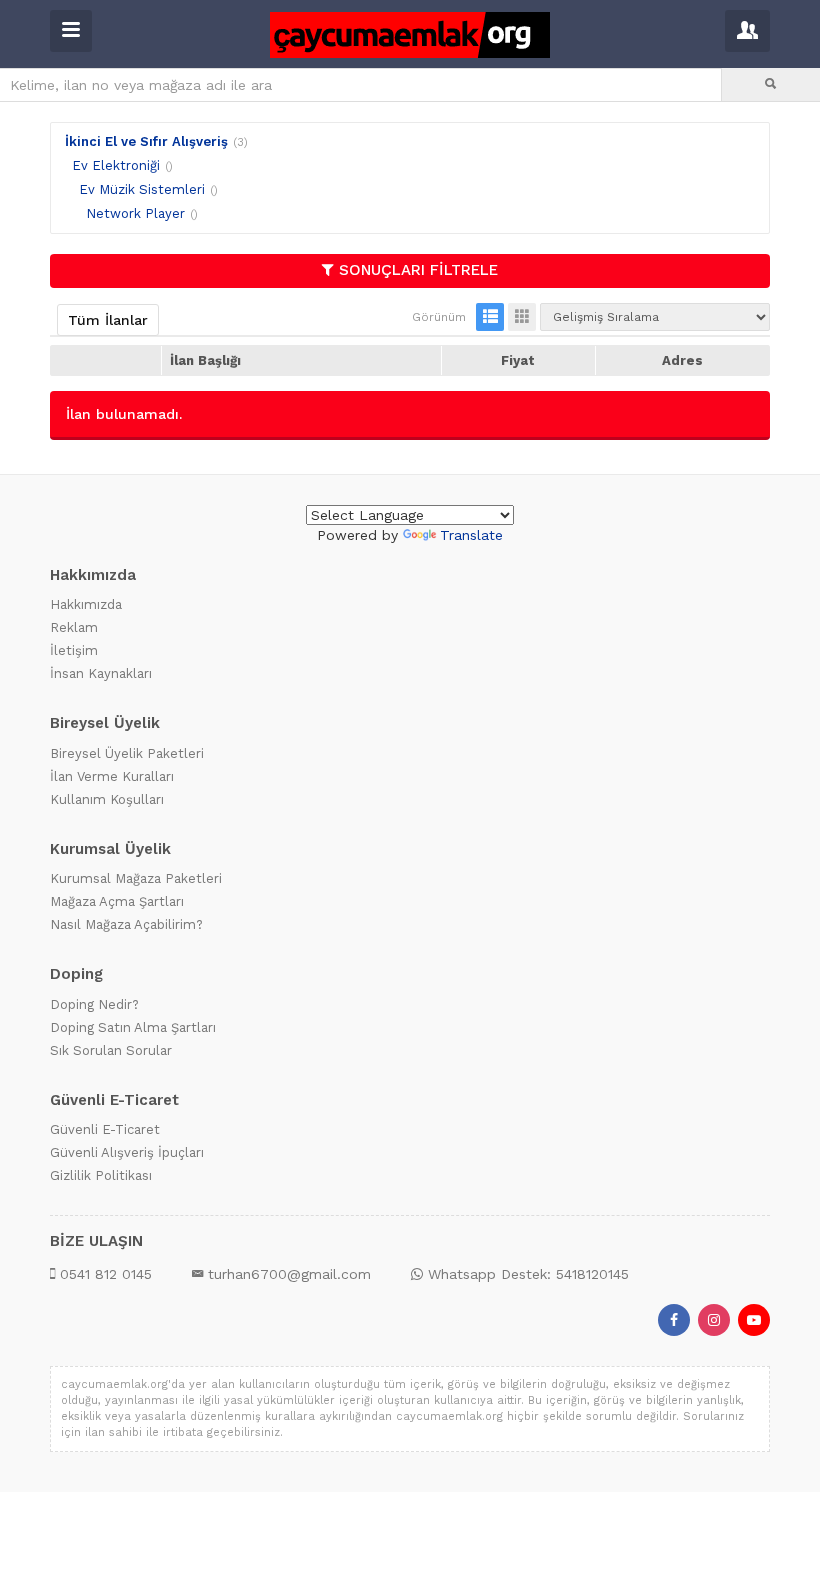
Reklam (74, 627)
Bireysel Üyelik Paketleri (127, 753)
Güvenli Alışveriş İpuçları (127, 1152)
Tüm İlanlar (108, 320)
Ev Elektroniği (116, 165)
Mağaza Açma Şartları (117, 901)
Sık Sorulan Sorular (111, 1050)
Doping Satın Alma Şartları (133, 1027)
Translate (471, 535)
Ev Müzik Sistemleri (142, 189)
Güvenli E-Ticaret (105, 1129)
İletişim (74, 650)
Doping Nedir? (94, 1004)
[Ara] (771, 85)
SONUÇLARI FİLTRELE (418, 270)
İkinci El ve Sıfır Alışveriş (146, 141)
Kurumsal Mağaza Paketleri (136, 878)
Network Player (135, 213)
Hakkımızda (86, 604)
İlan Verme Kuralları (112, 776)
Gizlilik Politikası (101, 1175)
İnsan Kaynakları (101, 673)
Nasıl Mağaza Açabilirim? (126, 924)
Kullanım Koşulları (107, 799)
